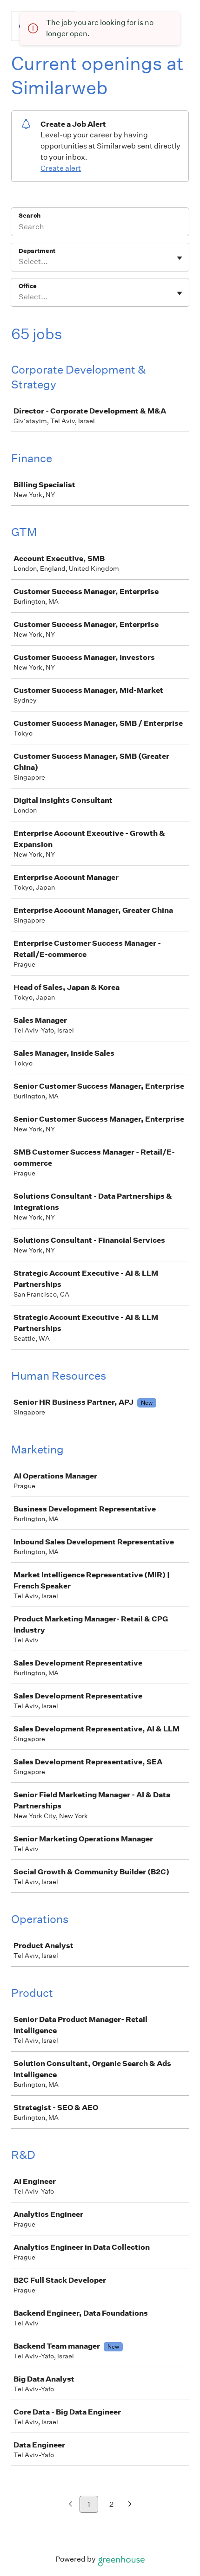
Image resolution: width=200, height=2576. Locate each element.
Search (30, 216)
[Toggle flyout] (180, 258)
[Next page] (130, 2505)
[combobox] (19, 262)
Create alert (61, 168)
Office (28, 286)
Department (37, 251)
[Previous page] (70, 2505)
